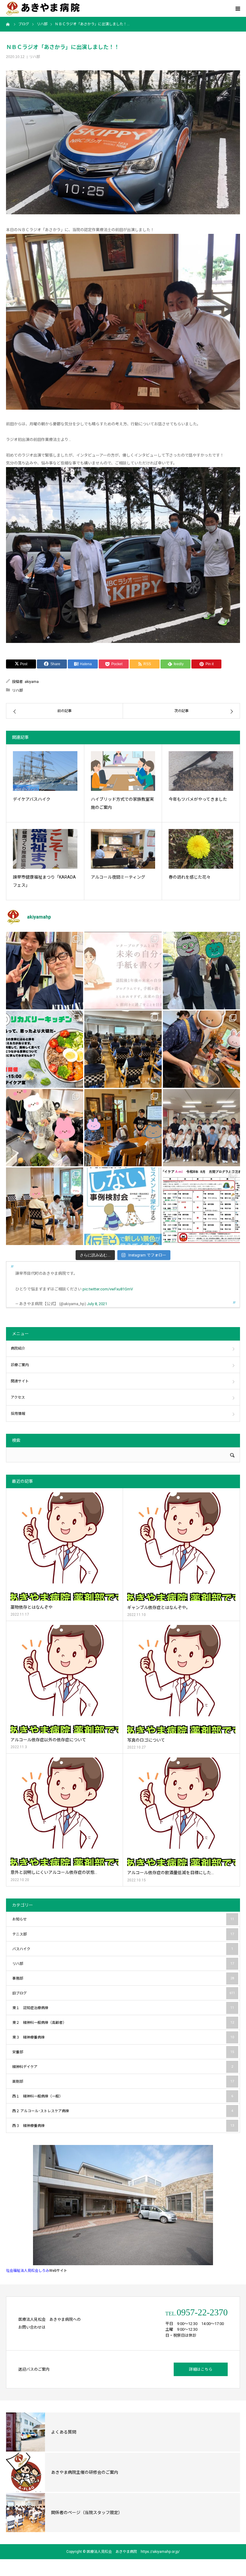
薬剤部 (123, 2082)
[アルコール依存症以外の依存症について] (64, 1679)
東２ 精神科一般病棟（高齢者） (123, 2023)
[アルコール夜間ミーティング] (123, 849)
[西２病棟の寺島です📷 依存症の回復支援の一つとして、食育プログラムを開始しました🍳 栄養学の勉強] (45, 1049)
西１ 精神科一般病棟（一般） (123, 2096)
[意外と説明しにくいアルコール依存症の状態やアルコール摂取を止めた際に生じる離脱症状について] (64, 1812)
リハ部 (34, 57)
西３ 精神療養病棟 (123, 2126)
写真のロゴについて (146, 1740)
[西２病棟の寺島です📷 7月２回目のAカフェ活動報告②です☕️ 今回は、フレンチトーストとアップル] (201, 1049)
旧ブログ (124, 1993)
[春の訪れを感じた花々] (201, 849)
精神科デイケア (123, 2067)
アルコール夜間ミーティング (118, 877)
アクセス (18, 1397)
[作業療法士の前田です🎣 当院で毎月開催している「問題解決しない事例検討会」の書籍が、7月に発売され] (123, 1206)
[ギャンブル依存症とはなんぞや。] (181, 1547)
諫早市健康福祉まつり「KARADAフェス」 (44, 881)
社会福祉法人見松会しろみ (28, 2271)
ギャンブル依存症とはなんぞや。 (159, 1608)
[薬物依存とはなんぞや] (64, 1547)
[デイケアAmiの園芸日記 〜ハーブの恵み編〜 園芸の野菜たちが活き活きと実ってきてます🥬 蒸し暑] (45, 1128)
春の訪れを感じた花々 (190, 877)
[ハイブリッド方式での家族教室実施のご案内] (123, 771)
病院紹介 (18, 1348)
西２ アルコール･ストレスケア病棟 (123, 2111)
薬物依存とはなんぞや (31, 1607)
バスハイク (123, 1949)
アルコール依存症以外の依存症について (48, 1740)
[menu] (238, 8)
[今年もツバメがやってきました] (201, 771)
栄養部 (123, 2052)
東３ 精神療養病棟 (123, 2037)
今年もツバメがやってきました (198, 799)
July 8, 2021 (97, 1304)
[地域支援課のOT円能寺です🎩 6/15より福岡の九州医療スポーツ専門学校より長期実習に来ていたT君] (45, 970)
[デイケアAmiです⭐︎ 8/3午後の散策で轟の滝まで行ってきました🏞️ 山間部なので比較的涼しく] (201, 970)
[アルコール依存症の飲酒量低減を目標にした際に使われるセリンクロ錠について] (181, 1812)
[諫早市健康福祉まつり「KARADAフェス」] (45, 849)
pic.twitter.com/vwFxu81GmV (108, 1289)
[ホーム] (8, 24)
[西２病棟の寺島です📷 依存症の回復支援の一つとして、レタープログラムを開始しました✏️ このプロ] (123, 970)
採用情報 (18, 1414)
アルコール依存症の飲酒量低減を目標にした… (171, 1873)
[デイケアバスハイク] (45, 771)
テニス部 (123, 1934)
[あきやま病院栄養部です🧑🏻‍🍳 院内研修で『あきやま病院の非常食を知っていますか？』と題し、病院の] (123, 1049)
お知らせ (123, 1919)
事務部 (123, 1978)
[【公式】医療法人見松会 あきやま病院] (43, 9)
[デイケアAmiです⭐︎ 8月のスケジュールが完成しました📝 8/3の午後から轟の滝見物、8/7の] (201, 1206)
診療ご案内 (20, 1365)
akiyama (32, 682)
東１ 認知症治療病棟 (123, 2008)
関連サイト (20, 1381)
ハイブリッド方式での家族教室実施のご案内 (122, 803)
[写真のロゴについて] (181, 1679)
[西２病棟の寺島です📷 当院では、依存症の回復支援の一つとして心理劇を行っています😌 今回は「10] (45, 1206)
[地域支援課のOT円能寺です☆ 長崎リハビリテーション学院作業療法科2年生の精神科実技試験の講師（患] (201, 1128)
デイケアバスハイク (32, 799)
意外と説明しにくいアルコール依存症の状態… (54, 1872)
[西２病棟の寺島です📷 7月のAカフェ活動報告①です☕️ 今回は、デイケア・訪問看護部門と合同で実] (123, 1128)
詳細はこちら (201, 2369)
